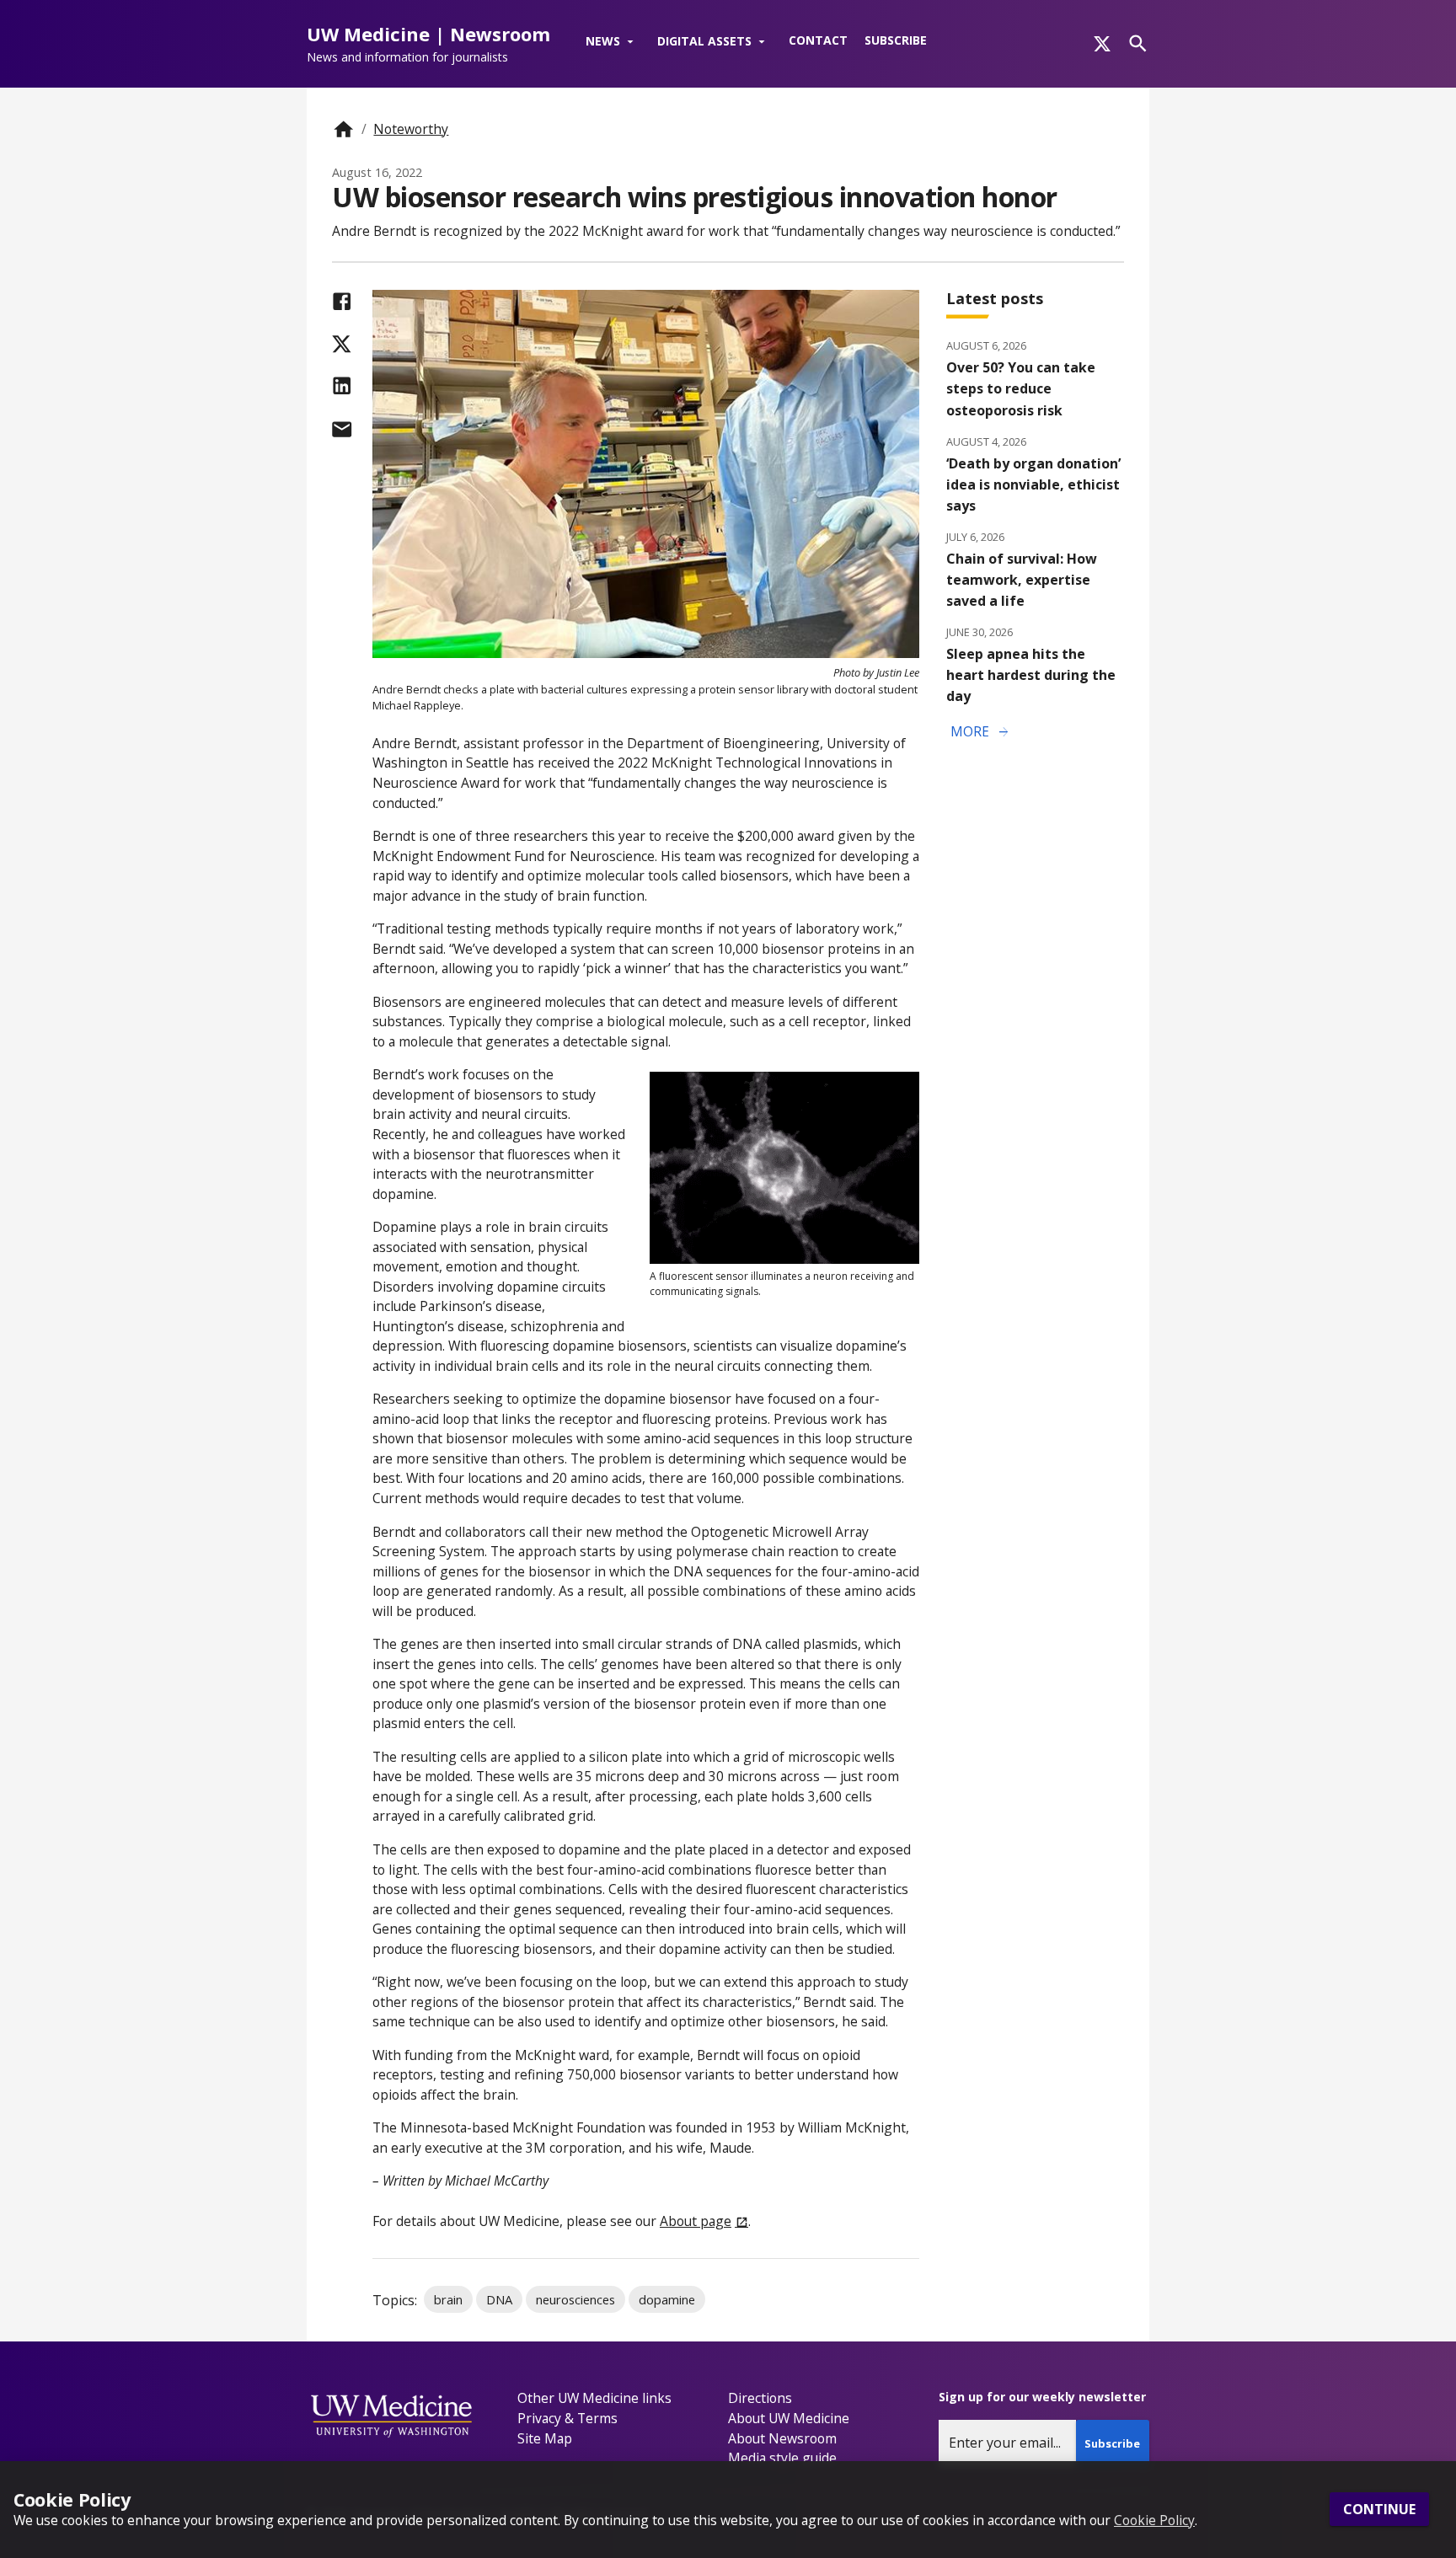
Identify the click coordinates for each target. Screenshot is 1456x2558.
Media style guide (782, 2458)
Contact (818, 40)
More (981, 732)
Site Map (545, 2438)
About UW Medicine (789, 2418)
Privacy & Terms (567, 2418)
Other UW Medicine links (594, 2398)
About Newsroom (782, 2438)
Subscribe (896, 40)
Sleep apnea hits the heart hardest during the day (1031, 675)
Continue (1379, 2510)
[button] (613, 42)
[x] (1102, 44)
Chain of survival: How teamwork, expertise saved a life (1022, 580)
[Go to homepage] (343, 129)
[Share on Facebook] (342, 301)
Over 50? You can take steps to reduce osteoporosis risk (1021, 388)
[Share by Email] (342, 429)
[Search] (1138, 43)
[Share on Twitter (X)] (342, 344)
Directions (760, 2398)
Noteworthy (411, 129)
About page (696, 2221)
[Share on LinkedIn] (342, 385)
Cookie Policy (1154, 2520)
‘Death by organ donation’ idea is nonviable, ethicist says (1033, 484)
